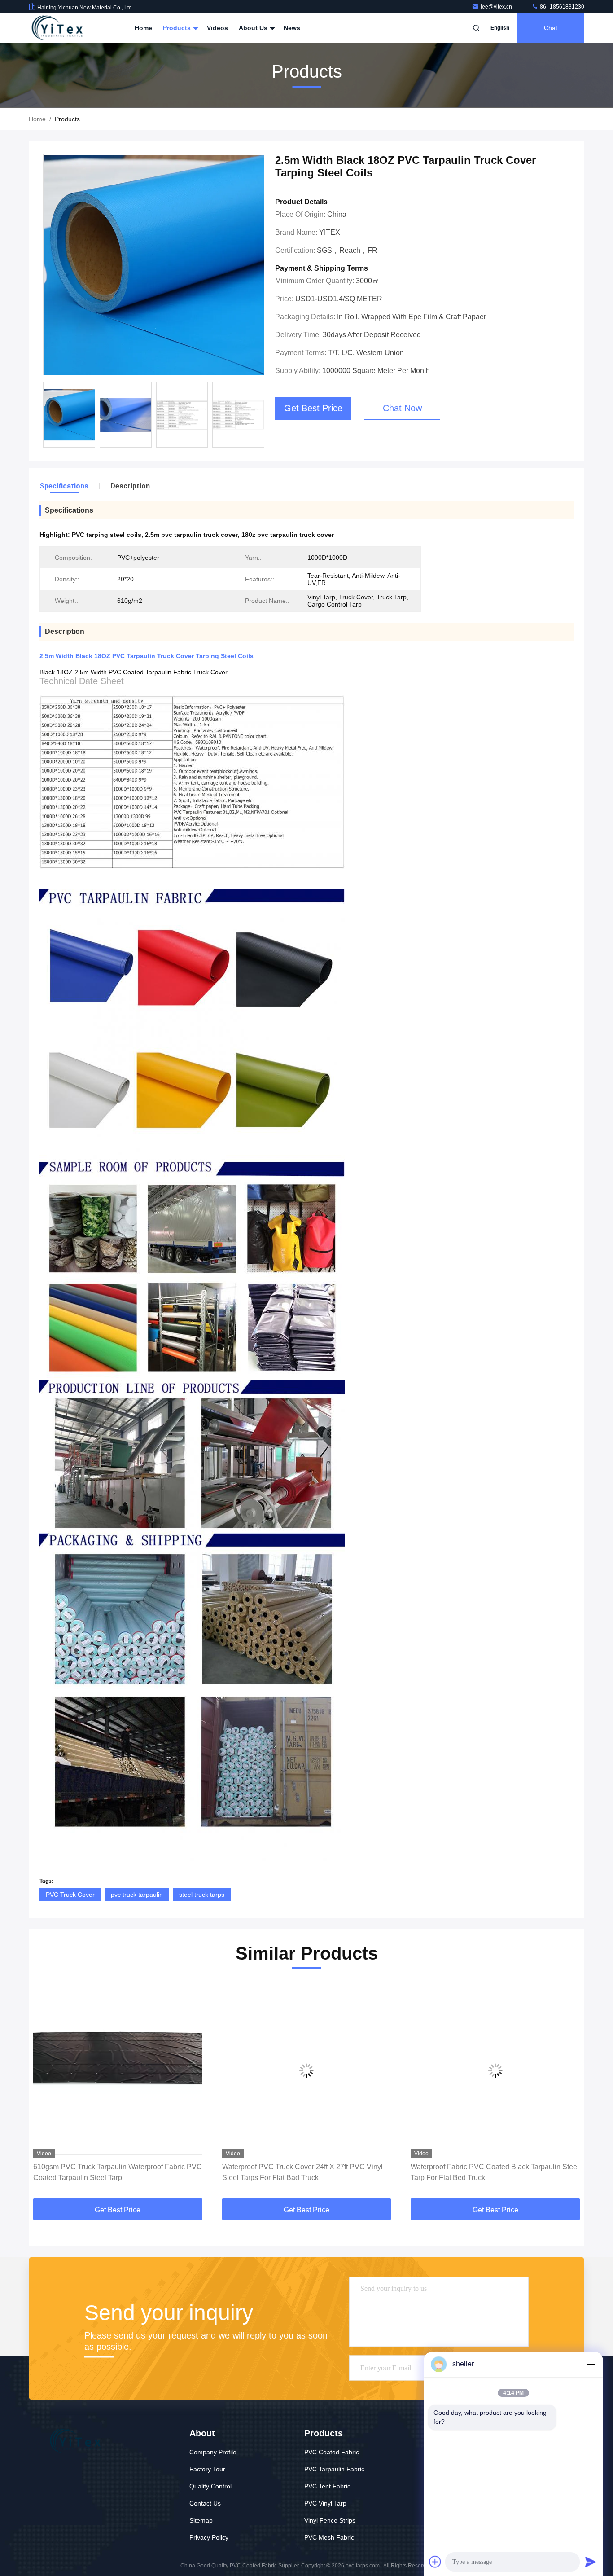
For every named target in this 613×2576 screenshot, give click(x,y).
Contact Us (205, 2503)
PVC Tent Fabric (327, 2486)
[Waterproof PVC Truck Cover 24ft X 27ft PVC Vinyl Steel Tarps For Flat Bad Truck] (307, 2070)
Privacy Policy (209, 2537)
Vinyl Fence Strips (330, 2520)
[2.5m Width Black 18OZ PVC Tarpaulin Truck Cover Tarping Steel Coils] (154, 265)
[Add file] (435, 2562)
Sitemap (201, 2520)
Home (143, 28)
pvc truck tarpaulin (137, 1895)
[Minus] (591, 2364)
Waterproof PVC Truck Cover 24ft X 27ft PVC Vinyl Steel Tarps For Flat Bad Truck (302, 2172)
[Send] (591, 2562)
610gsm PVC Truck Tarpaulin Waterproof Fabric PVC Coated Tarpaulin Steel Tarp (118, 2172)
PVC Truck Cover (70, 1895)
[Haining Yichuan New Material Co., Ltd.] (57, 28)
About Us (254, 28)
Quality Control (210, 2486)
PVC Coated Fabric (332, 2452)
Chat (551, 28)
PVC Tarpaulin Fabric (334, 2469)
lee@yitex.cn (497, 7)
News (292, 28)
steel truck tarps (202, 1895)
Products (178, 28)
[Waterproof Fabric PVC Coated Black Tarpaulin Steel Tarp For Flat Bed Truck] (495, 2070)
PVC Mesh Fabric (329, 2537)
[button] (45, 2092)
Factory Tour (207, 2469)
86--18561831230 (561, 7)
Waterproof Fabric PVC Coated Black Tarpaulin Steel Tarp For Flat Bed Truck (495, 2172)
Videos (217, 28)
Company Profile (213, 2452)
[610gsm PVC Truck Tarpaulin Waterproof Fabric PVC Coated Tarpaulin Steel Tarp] (118, 2070)
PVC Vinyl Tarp (325, 2503)
